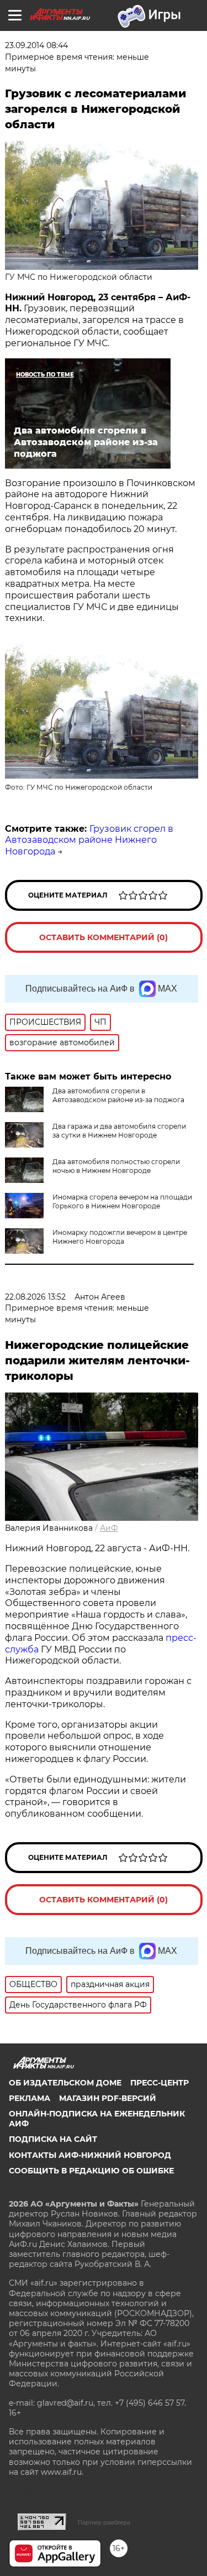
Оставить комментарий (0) (104, 937)
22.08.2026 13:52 (35, 1297)
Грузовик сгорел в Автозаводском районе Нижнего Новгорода (89, 840)
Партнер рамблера (104, 2522)
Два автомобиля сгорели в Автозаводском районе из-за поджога (118, 1095)
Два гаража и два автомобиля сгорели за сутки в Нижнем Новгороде (119, 1131)
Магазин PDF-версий (108, 2098)
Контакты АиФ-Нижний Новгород (90, 2155)
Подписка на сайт (53, 2139)
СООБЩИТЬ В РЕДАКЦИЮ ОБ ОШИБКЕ (91, 2171)
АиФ (109, 1528)
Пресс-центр (160, 2083)
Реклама (30, 2098)
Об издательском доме (65, 2083)
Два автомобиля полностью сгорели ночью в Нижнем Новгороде (116, 1166)
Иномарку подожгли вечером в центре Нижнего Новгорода (120, 1237)
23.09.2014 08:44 (36, 45)
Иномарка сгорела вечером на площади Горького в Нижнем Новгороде (122, 1201)
